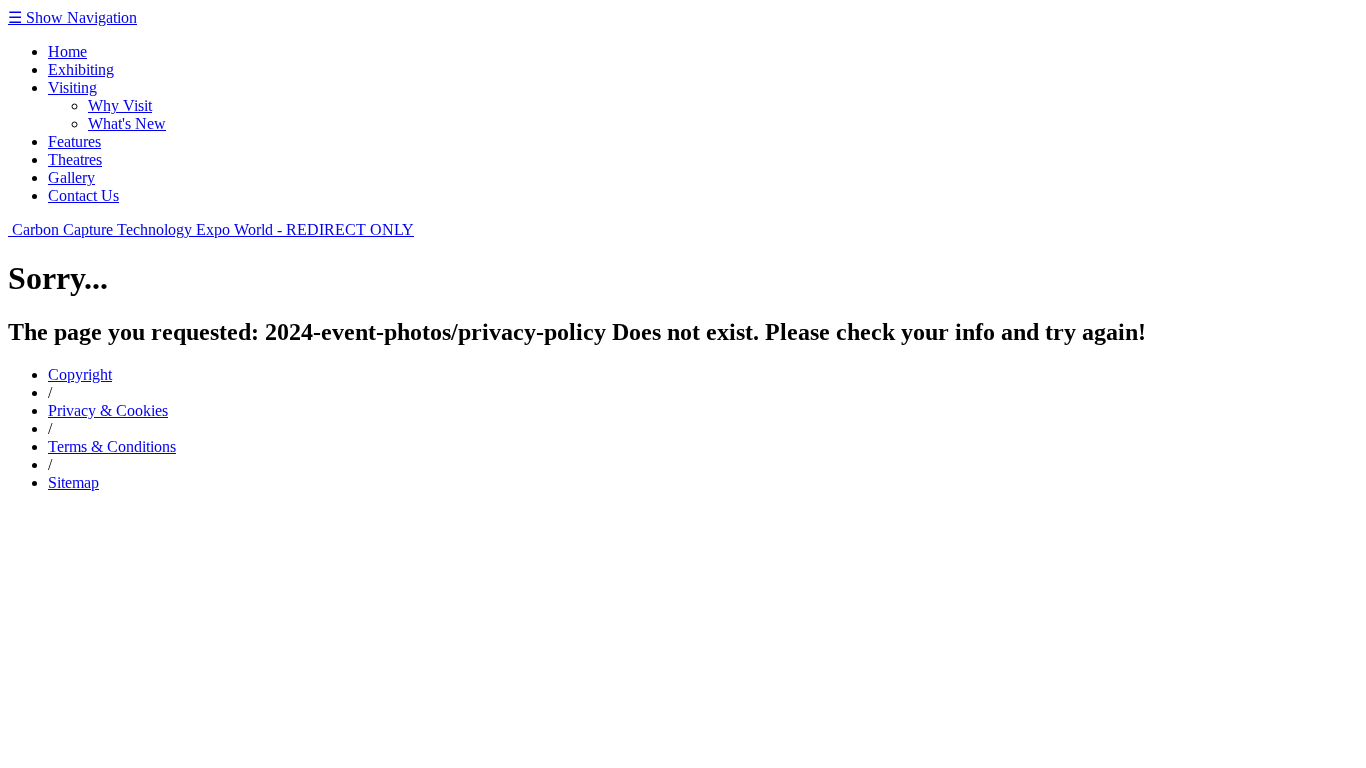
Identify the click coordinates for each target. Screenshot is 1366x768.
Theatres (75, 159)
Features (74, 141)
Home (67, 51)
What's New (127, 123)
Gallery (71, 177)
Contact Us (83, 195)
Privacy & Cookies (108, 410)
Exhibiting (81, 69)
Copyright (80, 374)
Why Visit (120, 105)
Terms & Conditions (112, 446)
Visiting (72, 87)
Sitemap (73, 482)
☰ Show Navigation (72, 17)
